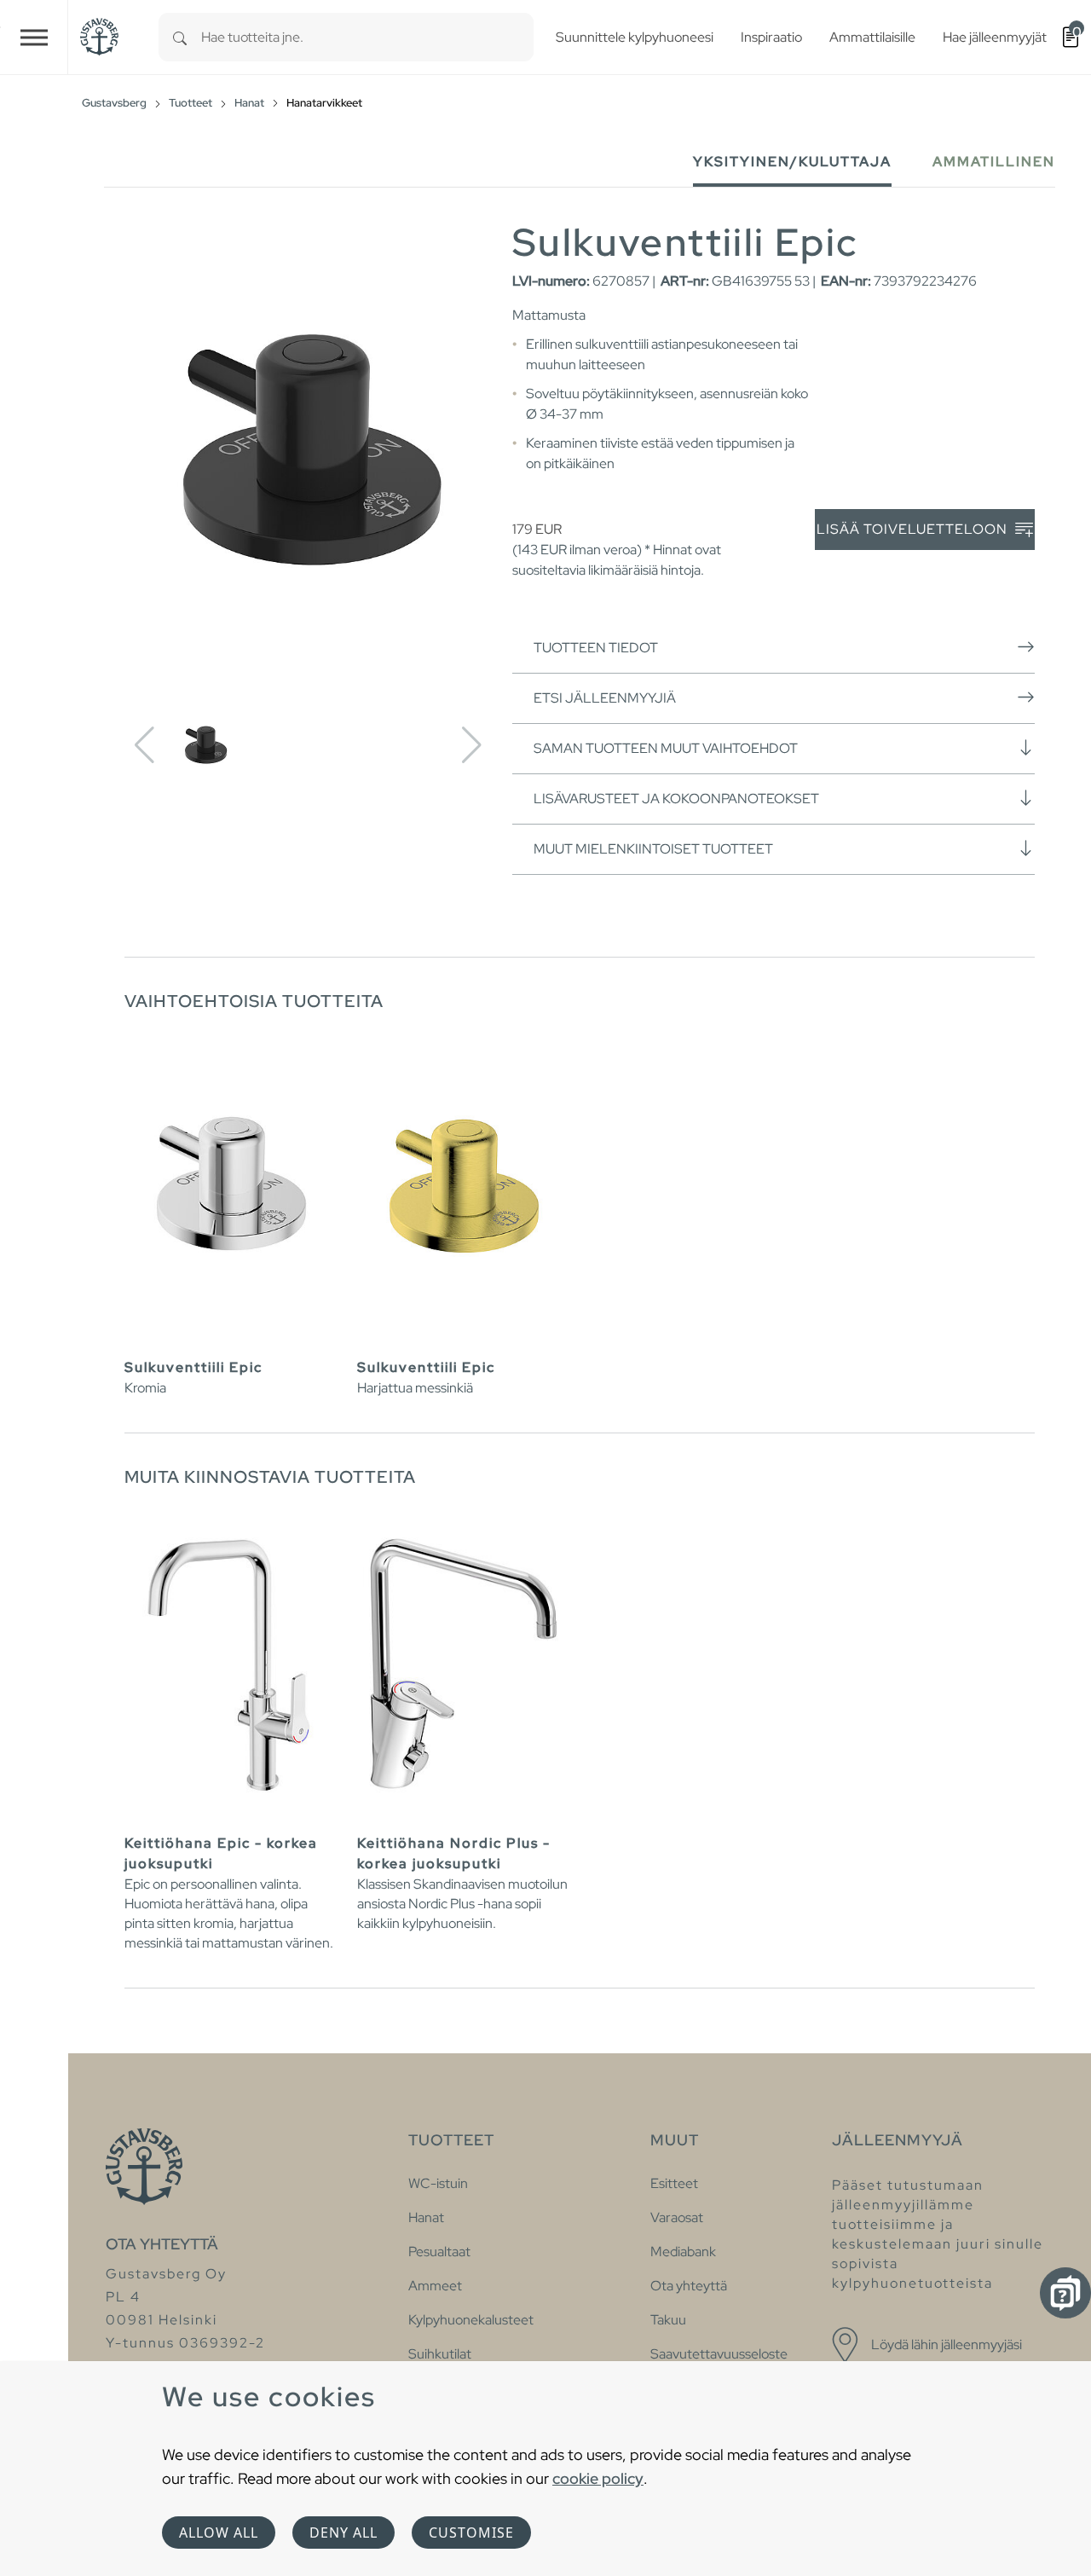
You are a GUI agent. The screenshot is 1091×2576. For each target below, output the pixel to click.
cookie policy (598, 2478)
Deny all (343, 2533)
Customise (471, 2533)
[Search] (180, 37)
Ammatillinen (994, 162)
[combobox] (367, 37)
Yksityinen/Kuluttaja (792, 162)
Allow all (219, 2533)
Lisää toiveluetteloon (914, 529)
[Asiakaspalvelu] (1065, 2293)
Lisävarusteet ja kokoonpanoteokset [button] (676, 799)
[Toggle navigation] (34, 37)
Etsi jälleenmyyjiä (605, 698)
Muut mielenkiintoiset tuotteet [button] (653, 849)
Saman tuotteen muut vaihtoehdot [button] (666, 748)
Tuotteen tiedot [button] (596, 648)
